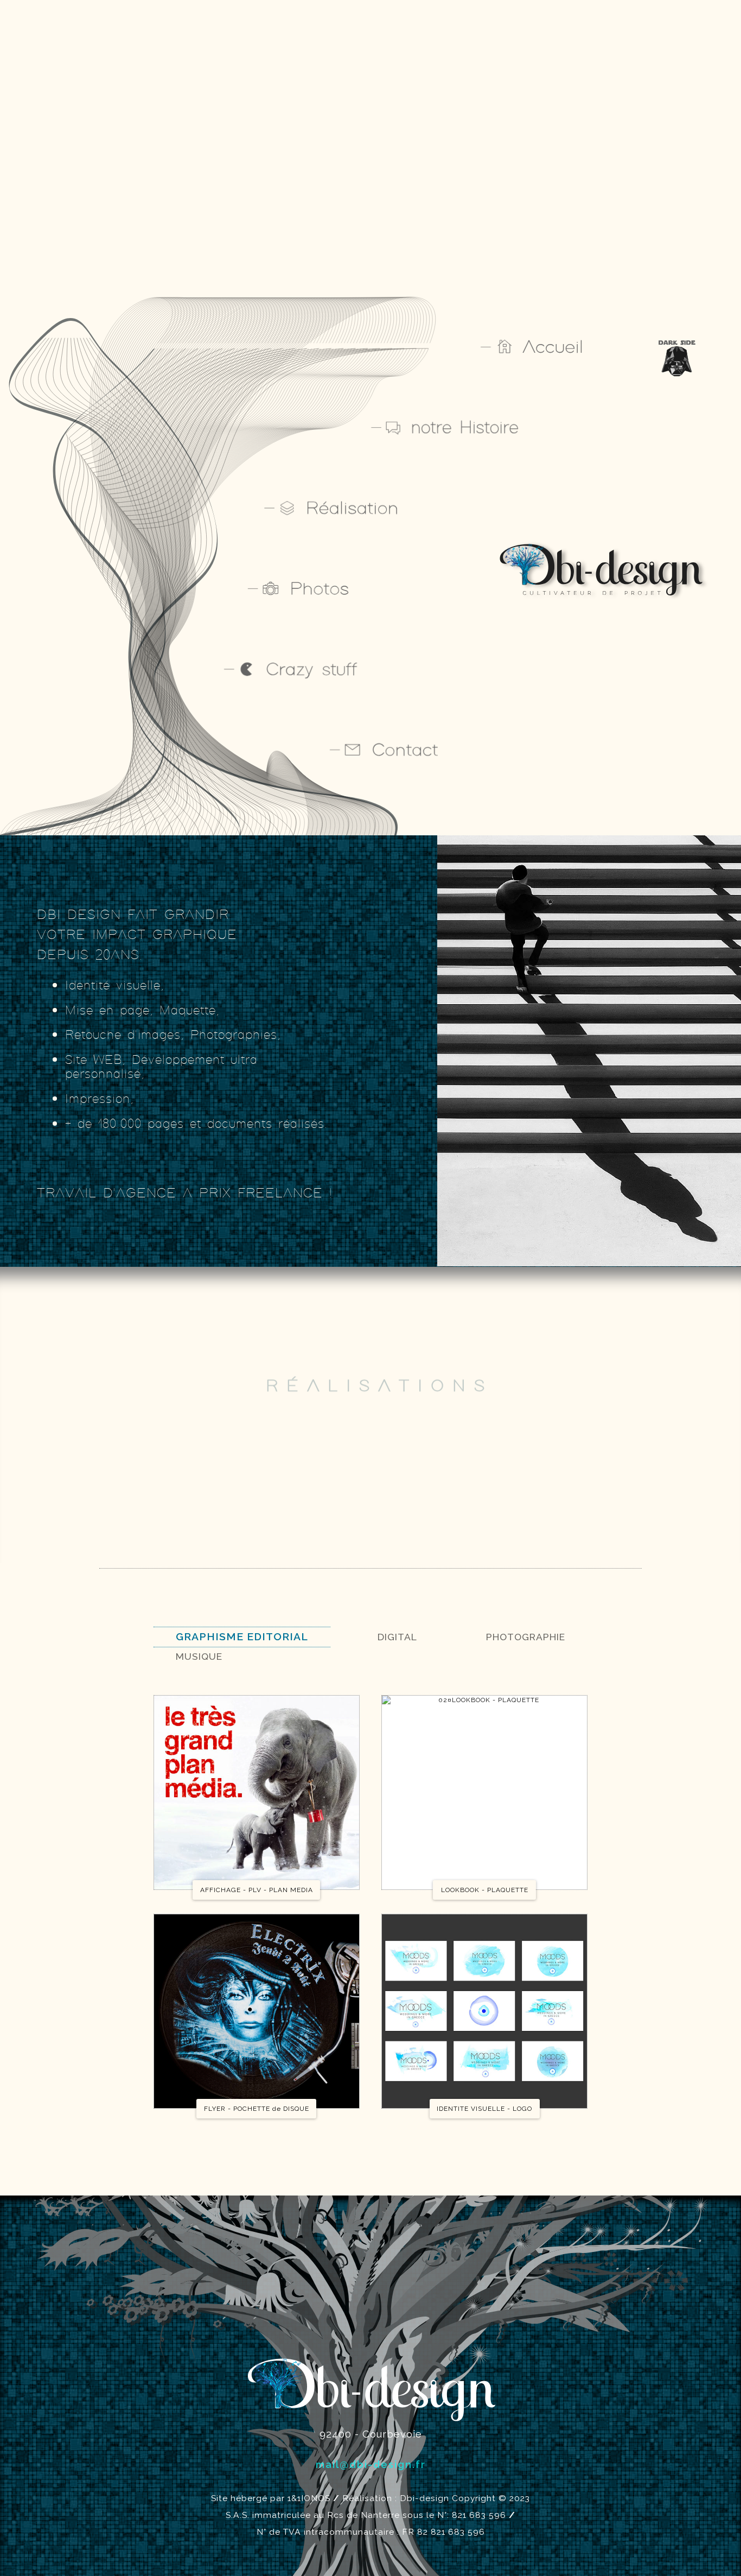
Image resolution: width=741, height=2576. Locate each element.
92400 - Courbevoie (371, 2434)
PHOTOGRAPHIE (526, 1637)
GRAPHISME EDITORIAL (242, 1637)
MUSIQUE (199, 1656)
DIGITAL (397, 1637)
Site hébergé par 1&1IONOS (271, 2498)
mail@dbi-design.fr (371, 2464)
